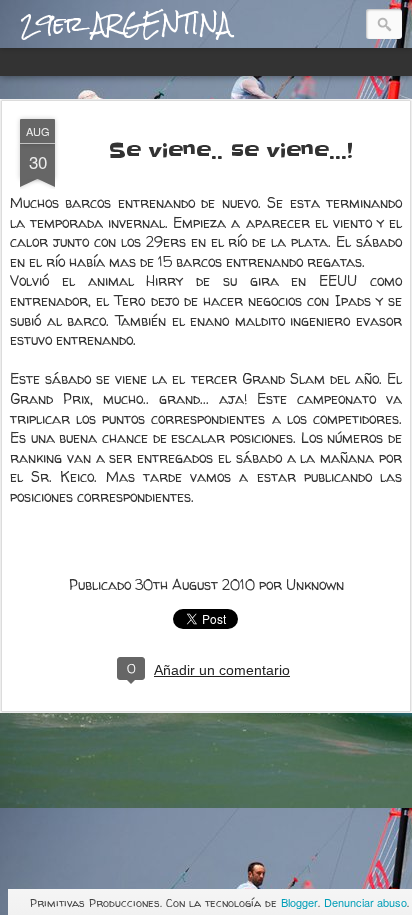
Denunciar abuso (365, 902)
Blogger (299, 902)
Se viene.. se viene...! (231, 151)
